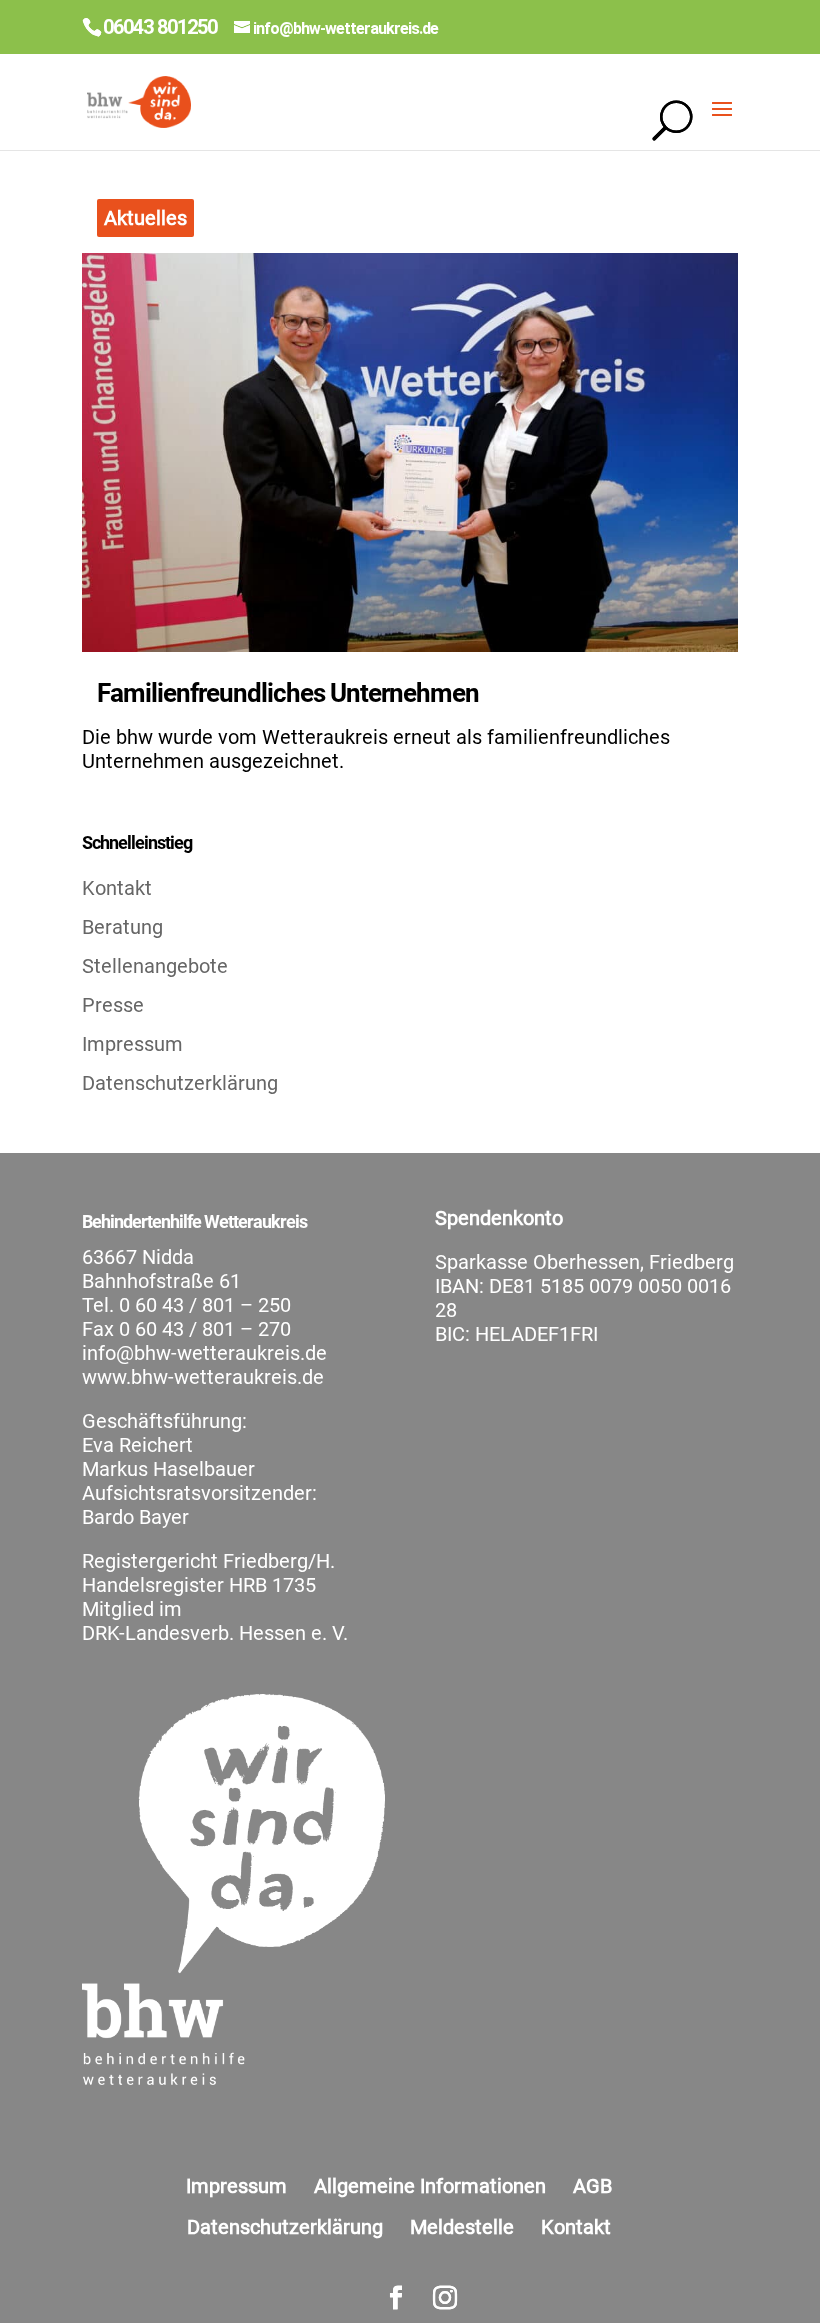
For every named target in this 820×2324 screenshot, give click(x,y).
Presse (113, 1005)
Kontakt (117, 888)
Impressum (132, 1044)
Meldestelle (462, 2227)
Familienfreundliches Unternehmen (288, 693)
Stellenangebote (155, 966)
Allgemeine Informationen (430, 2186)
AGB (592, 2186)
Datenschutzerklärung (180, 1083)
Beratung (122, 927)
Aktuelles (145, 218)
